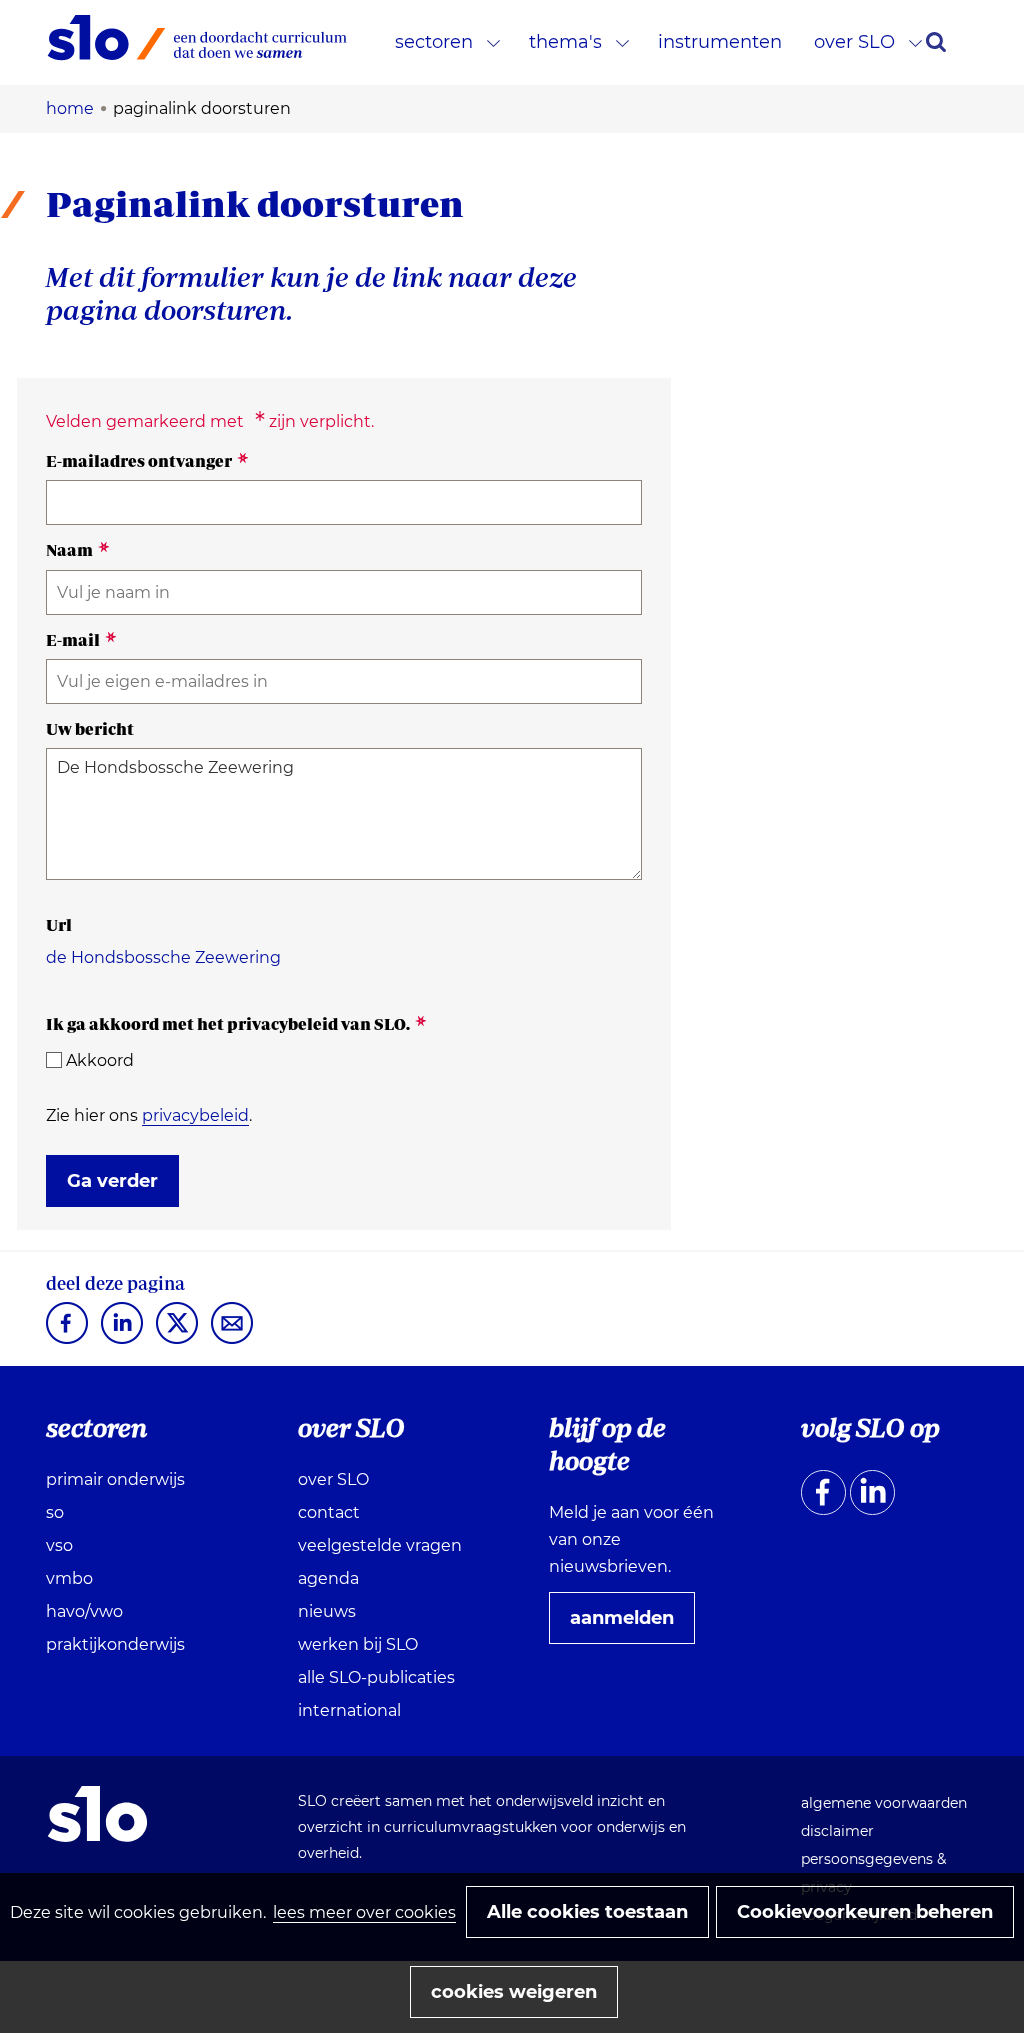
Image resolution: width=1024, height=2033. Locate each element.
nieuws (327, 1611)
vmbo (69, 1578)
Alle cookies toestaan (587, 1912)
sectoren (434, 42)
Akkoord (100, 1060)
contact (329, 1512)
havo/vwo (84, 1611)
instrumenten (720, 42)
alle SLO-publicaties (376, 1677)
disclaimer (837, 1831)
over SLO (854, 42)
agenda (328, 1578)
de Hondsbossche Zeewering (163, 957)
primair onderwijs (115, 1479)
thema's (565, 42)
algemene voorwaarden (884, 1803)
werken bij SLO (358, 1644)
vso (59, 1545)
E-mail (81, 640)
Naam (78, 550)
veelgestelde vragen (380, 1545)
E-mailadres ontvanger (147, 461)
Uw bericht (90, 729)
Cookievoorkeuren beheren (865, 1912)
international (349, 1710)
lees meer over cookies (364, 1912)
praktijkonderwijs (115, 1644)
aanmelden (630, 1625)
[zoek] (936, 42)
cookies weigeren (514, 1992)
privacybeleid (195, 1115)
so (55, 1512)
